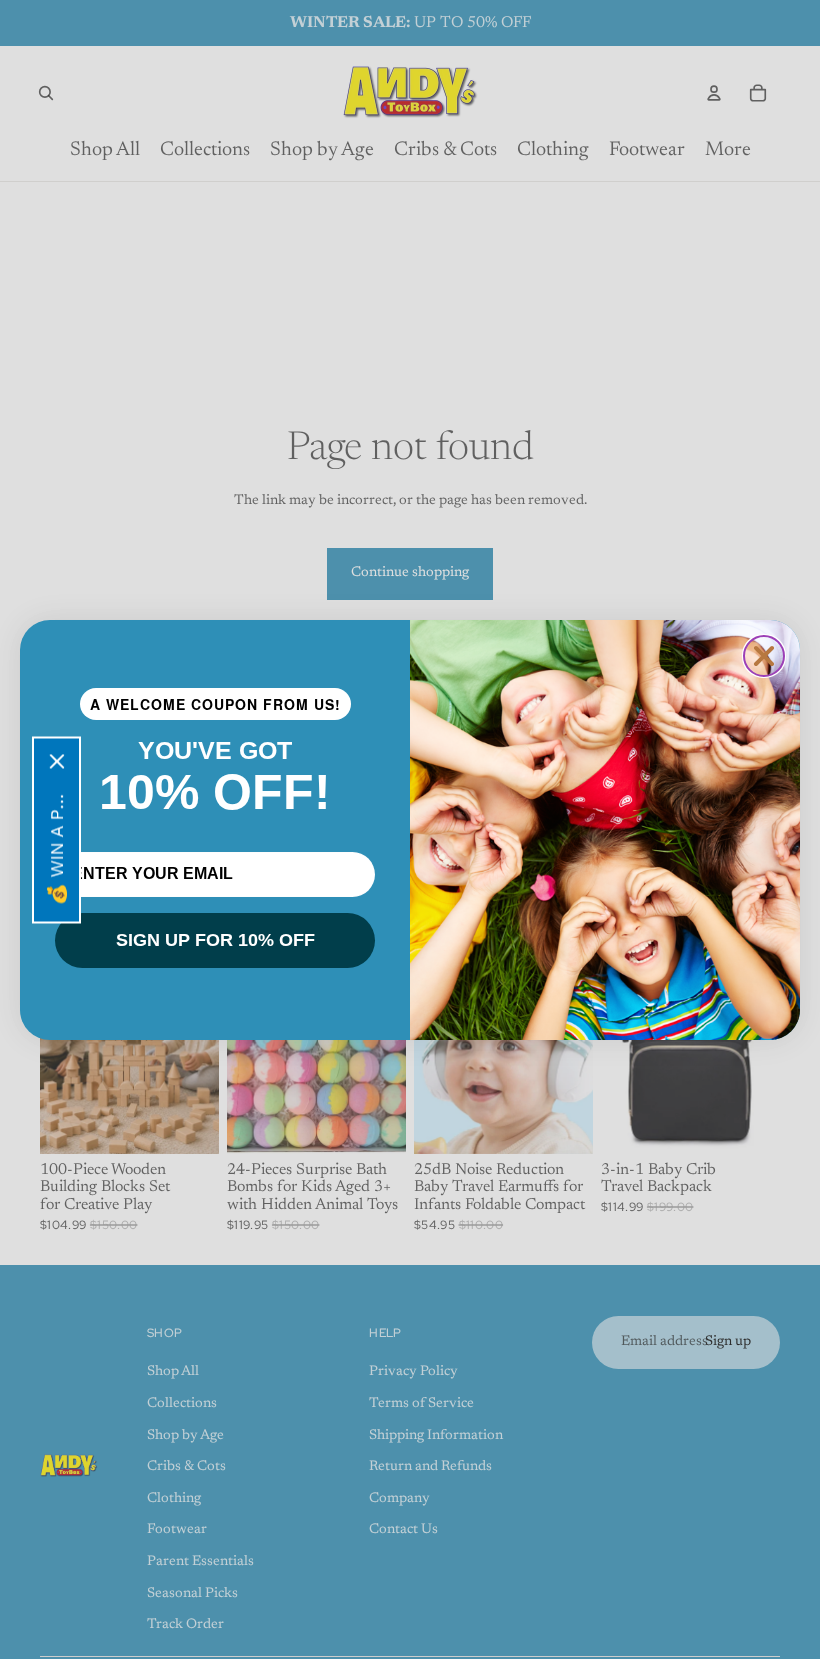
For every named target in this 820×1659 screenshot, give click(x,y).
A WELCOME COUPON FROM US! (215, 704)
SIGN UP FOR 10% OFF (215, 940)
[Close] (57, 761)
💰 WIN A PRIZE (56, 844)
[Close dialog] (764, 656)
